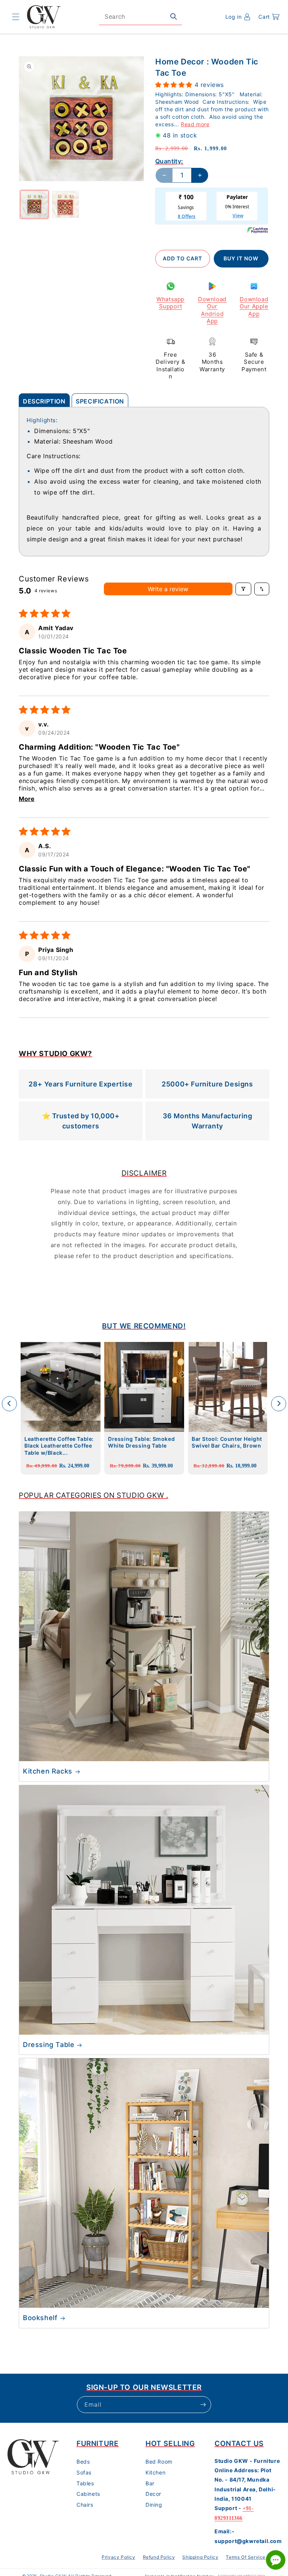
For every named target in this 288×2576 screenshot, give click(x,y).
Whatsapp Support (170, 303)
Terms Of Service (246, 2557)
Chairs (85, 2505)
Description (44, 401)
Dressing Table (49, 2045)
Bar (150, 2483)
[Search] (174, 16)
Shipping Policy (200, 2557)
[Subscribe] (203, 2405)
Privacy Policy (118, 2557)
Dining (154, 2505)
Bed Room (159, 2462)
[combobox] (140, 17)
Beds (83, 2462)
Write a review (168, 589)
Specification (100, 401)
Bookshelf (40, 2318)
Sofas (84, 2472)
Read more (195, 124)
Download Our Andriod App (212, 310)
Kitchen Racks (48, 1771)
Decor (153, 2494)
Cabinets (88, 2494)
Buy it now (241, 258)
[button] (16, 17)
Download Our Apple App (254, 306)
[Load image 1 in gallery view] (34, 204)
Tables (85, 2483)
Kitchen (155, 2472)
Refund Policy (159, 2557)
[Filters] (243, 589)
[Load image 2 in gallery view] (65, 204)
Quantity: (169, 161)
